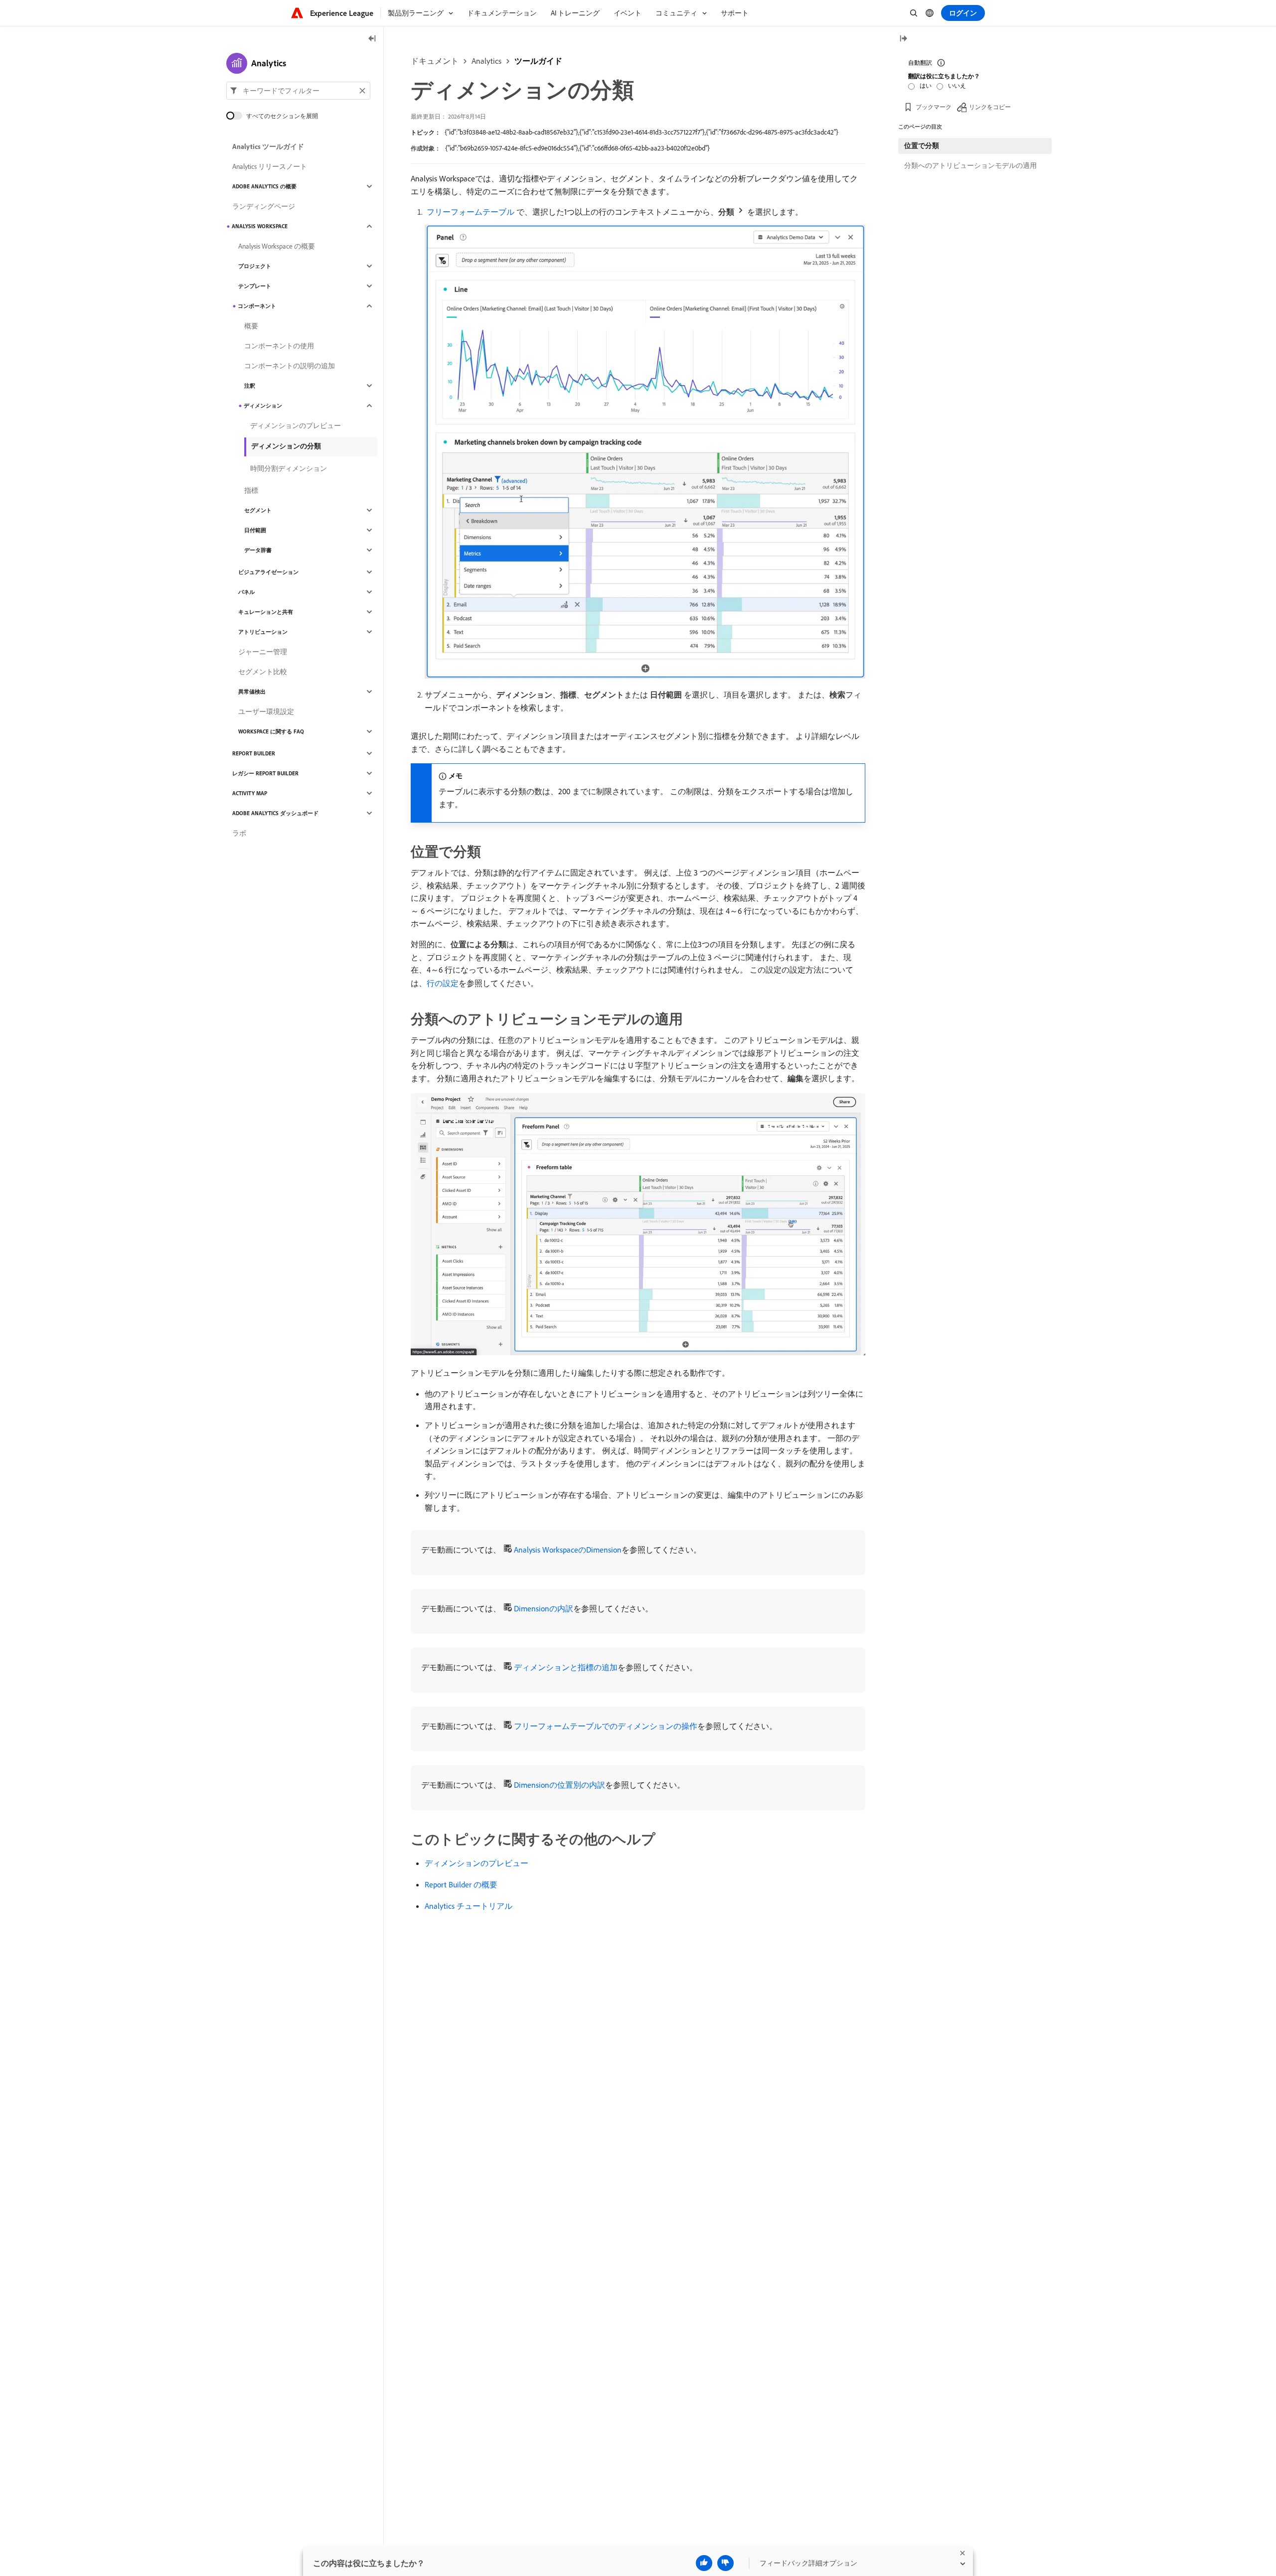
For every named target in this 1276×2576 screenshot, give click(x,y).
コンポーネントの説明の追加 (290, 366)
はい (926, 85)
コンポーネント (257, 306)
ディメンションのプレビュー (477, 1863)
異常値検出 (252, 692)
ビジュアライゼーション (268, 572)
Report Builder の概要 (461, 1884)
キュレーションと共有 (266, 612)
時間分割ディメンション (289, 468)
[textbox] (298, 91)
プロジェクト (255, 266)
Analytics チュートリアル (469, 1906)
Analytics (486, 61)
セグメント (258, 510)
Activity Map (250, 793)
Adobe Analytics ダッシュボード (275, 813)
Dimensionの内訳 (544, 1608)
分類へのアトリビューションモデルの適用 (970, 165)
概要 (251, 326)
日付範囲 (255, 530)
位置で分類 (922, 145)
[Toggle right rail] (903, 39)
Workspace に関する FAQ (271, 731)
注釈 (250, 386)
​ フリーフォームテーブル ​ (471, 212)
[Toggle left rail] (372, 39)
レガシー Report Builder (265, 773)
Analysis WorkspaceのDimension (568, 1550)
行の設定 (443, 983)
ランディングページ (264, 206)
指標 (251, 490)
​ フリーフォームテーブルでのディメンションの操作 (605, 1726)
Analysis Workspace (260, 226)
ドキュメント (435, 61)
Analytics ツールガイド (268, 146)
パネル (246, 592)
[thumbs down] (725, 2563)
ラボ (239, 833)
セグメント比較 (263, 672)
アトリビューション (263, 632)
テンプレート (255, 286)
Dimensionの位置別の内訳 (559, 1785)
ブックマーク (934, 107)
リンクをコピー (990, 107)
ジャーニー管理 (263, 652)
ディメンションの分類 (286, 446)
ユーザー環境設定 (266, 712)
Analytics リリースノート (270, 166)
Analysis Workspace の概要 (277, 246)
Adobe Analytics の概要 (264, 186)
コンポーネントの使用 (279, 346)
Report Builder (254, 753)
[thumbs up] (704, 2563)
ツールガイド (538, 61)
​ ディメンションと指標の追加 (565, 1667)
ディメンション (263, 406)
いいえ (957, 85)
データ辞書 (258, 550)
